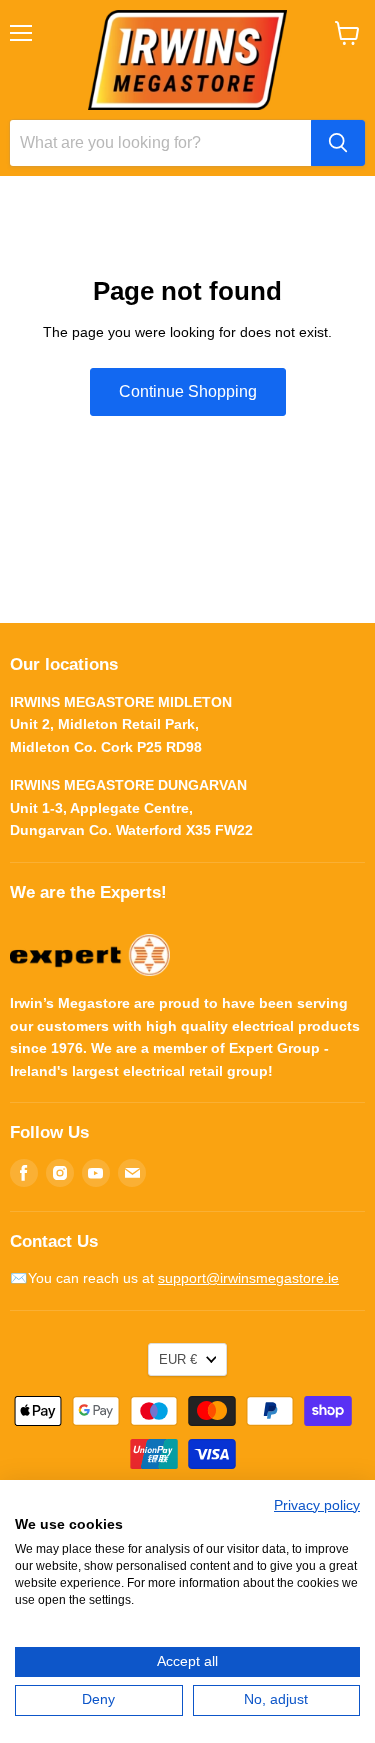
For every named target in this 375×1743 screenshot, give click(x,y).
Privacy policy (317, 1505)
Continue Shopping (188, 391)
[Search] (338, 143)
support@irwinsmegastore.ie (248, 1278)
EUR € (178, 1359)
